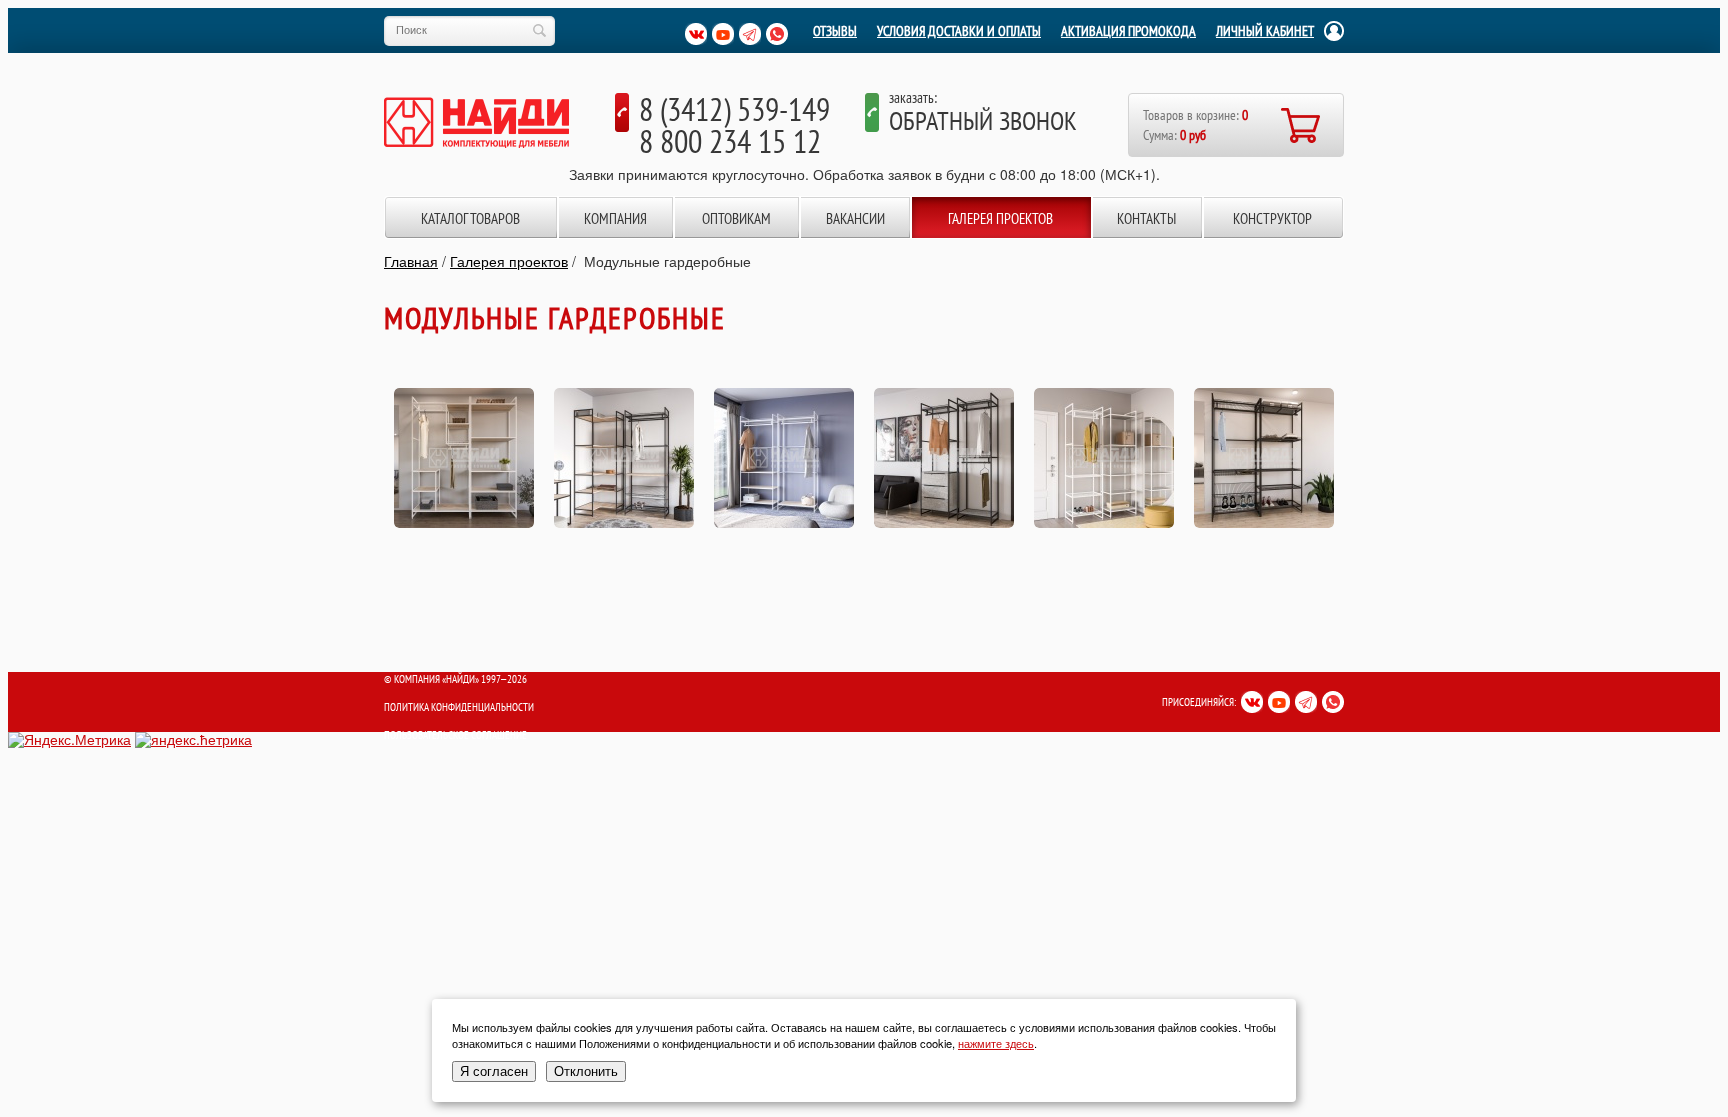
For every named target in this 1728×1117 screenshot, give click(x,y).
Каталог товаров (470, 218)
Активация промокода (1128, 31)
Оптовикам (736, 218)
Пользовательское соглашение (455, 735)
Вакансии (855, 218)
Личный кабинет (1265, 31)
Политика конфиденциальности (459, 707)
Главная (411, 261)
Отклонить (586, 1071)
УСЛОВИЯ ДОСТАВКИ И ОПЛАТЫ (959, 31)
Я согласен (494, 1071)
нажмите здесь (996, 1043)
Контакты (1146, 218)
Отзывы (835, 31)
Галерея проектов (1000, 218)
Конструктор (1272, 218)
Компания (615, 218)
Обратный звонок (983, 120)
